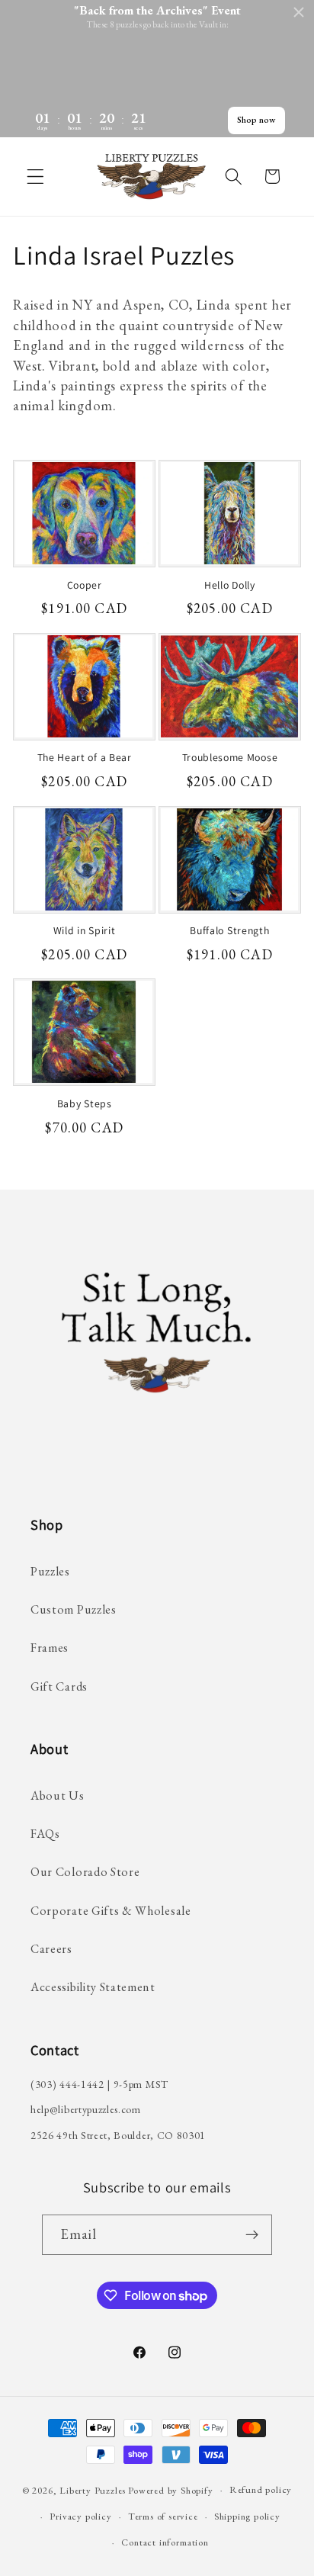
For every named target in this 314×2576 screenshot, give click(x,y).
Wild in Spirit (85, 931)
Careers (51, 1949)
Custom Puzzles (74, 1609)
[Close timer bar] (299, 12)
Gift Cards (59, 1686)
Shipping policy (247, 2516)
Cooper (85, 585)
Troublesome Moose (230, 758)
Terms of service (163, 2516)
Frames (50, 1648)
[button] (35, 177)
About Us (58, 1795)
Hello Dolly (230, 585)
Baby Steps (85, 1104)
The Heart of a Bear (85, 758)
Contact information (165, 2542)
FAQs (45, 1834)
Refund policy (261, 2489)
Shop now (256, 120)
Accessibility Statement (93, 1987)
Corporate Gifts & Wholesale (111, 1911)
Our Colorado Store (85, 1872)
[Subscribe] (253, 2235)
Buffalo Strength (229, 931)
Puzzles (50, 1571)
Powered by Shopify (171, 2489)
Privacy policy (80, 2516)
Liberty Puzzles (93, 2489)
